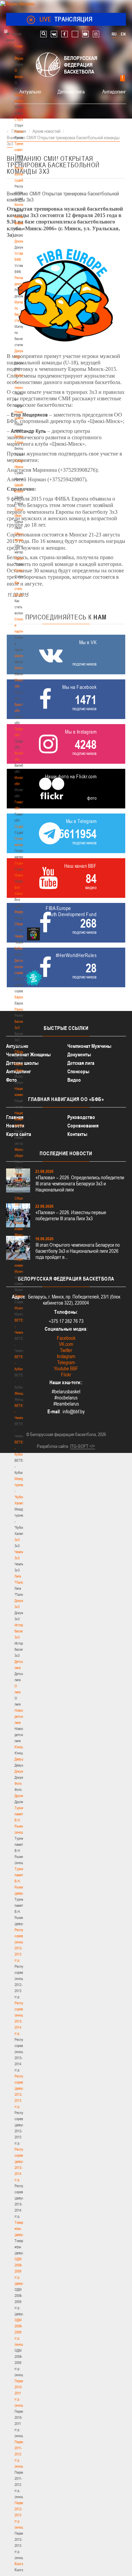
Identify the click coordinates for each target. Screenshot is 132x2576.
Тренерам (22, 558)
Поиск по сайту (43, 34)
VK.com (66, 1344)
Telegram (66, 1362)
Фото (18, 1783)
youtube (85, 34)
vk (54, 34)
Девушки (21, 1759)
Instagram (66, 1356)
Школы (19, 656)
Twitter (66, 1350)
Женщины (22, 1393)
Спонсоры (78, 1071)
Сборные (21, 924)
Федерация (23, 912)
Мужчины (21, 1308)
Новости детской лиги (21, 1716)
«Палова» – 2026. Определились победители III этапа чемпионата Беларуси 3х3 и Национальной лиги (80, 1184)
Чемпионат (22, 936)
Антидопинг (114, 91)
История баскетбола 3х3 (23, 1631)
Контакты (21, 205)
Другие (19, 1796)
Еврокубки (22, 997)
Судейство (22, 826)
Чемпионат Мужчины (89, 1046)
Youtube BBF (66, 1368)
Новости (21, 875)
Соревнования (83, 1126)
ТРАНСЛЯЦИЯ (66, 19)
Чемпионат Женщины (28, 1054)
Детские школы (22, 1063)
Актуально (30, 91)
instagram (96, 34)
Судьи (19, 863)
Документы (23, 241)
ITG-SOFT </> (83, 1446)
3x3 (17, 1540)
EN (123, 34)
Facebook (66, 1338)
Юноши (20, 1747)
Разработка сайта (52, 1446)
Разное (20, 1009)
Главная (21, 46)
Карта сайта (19, 1134)
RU (114, 34)
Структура (22, 119)
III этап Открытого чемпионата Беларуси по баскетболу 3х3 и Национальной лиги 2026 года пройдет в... (78, 1251)
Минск (19, 668)
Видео (74, 1080)
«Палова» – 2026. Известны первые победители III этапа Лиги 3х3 (71, 1215)
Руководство (81, 1117)
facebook (64, 34)
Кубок (19, 948)
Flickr (66, 1375)
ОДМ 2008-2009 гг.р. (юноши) (20, 2332)
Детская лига (71, 91)
